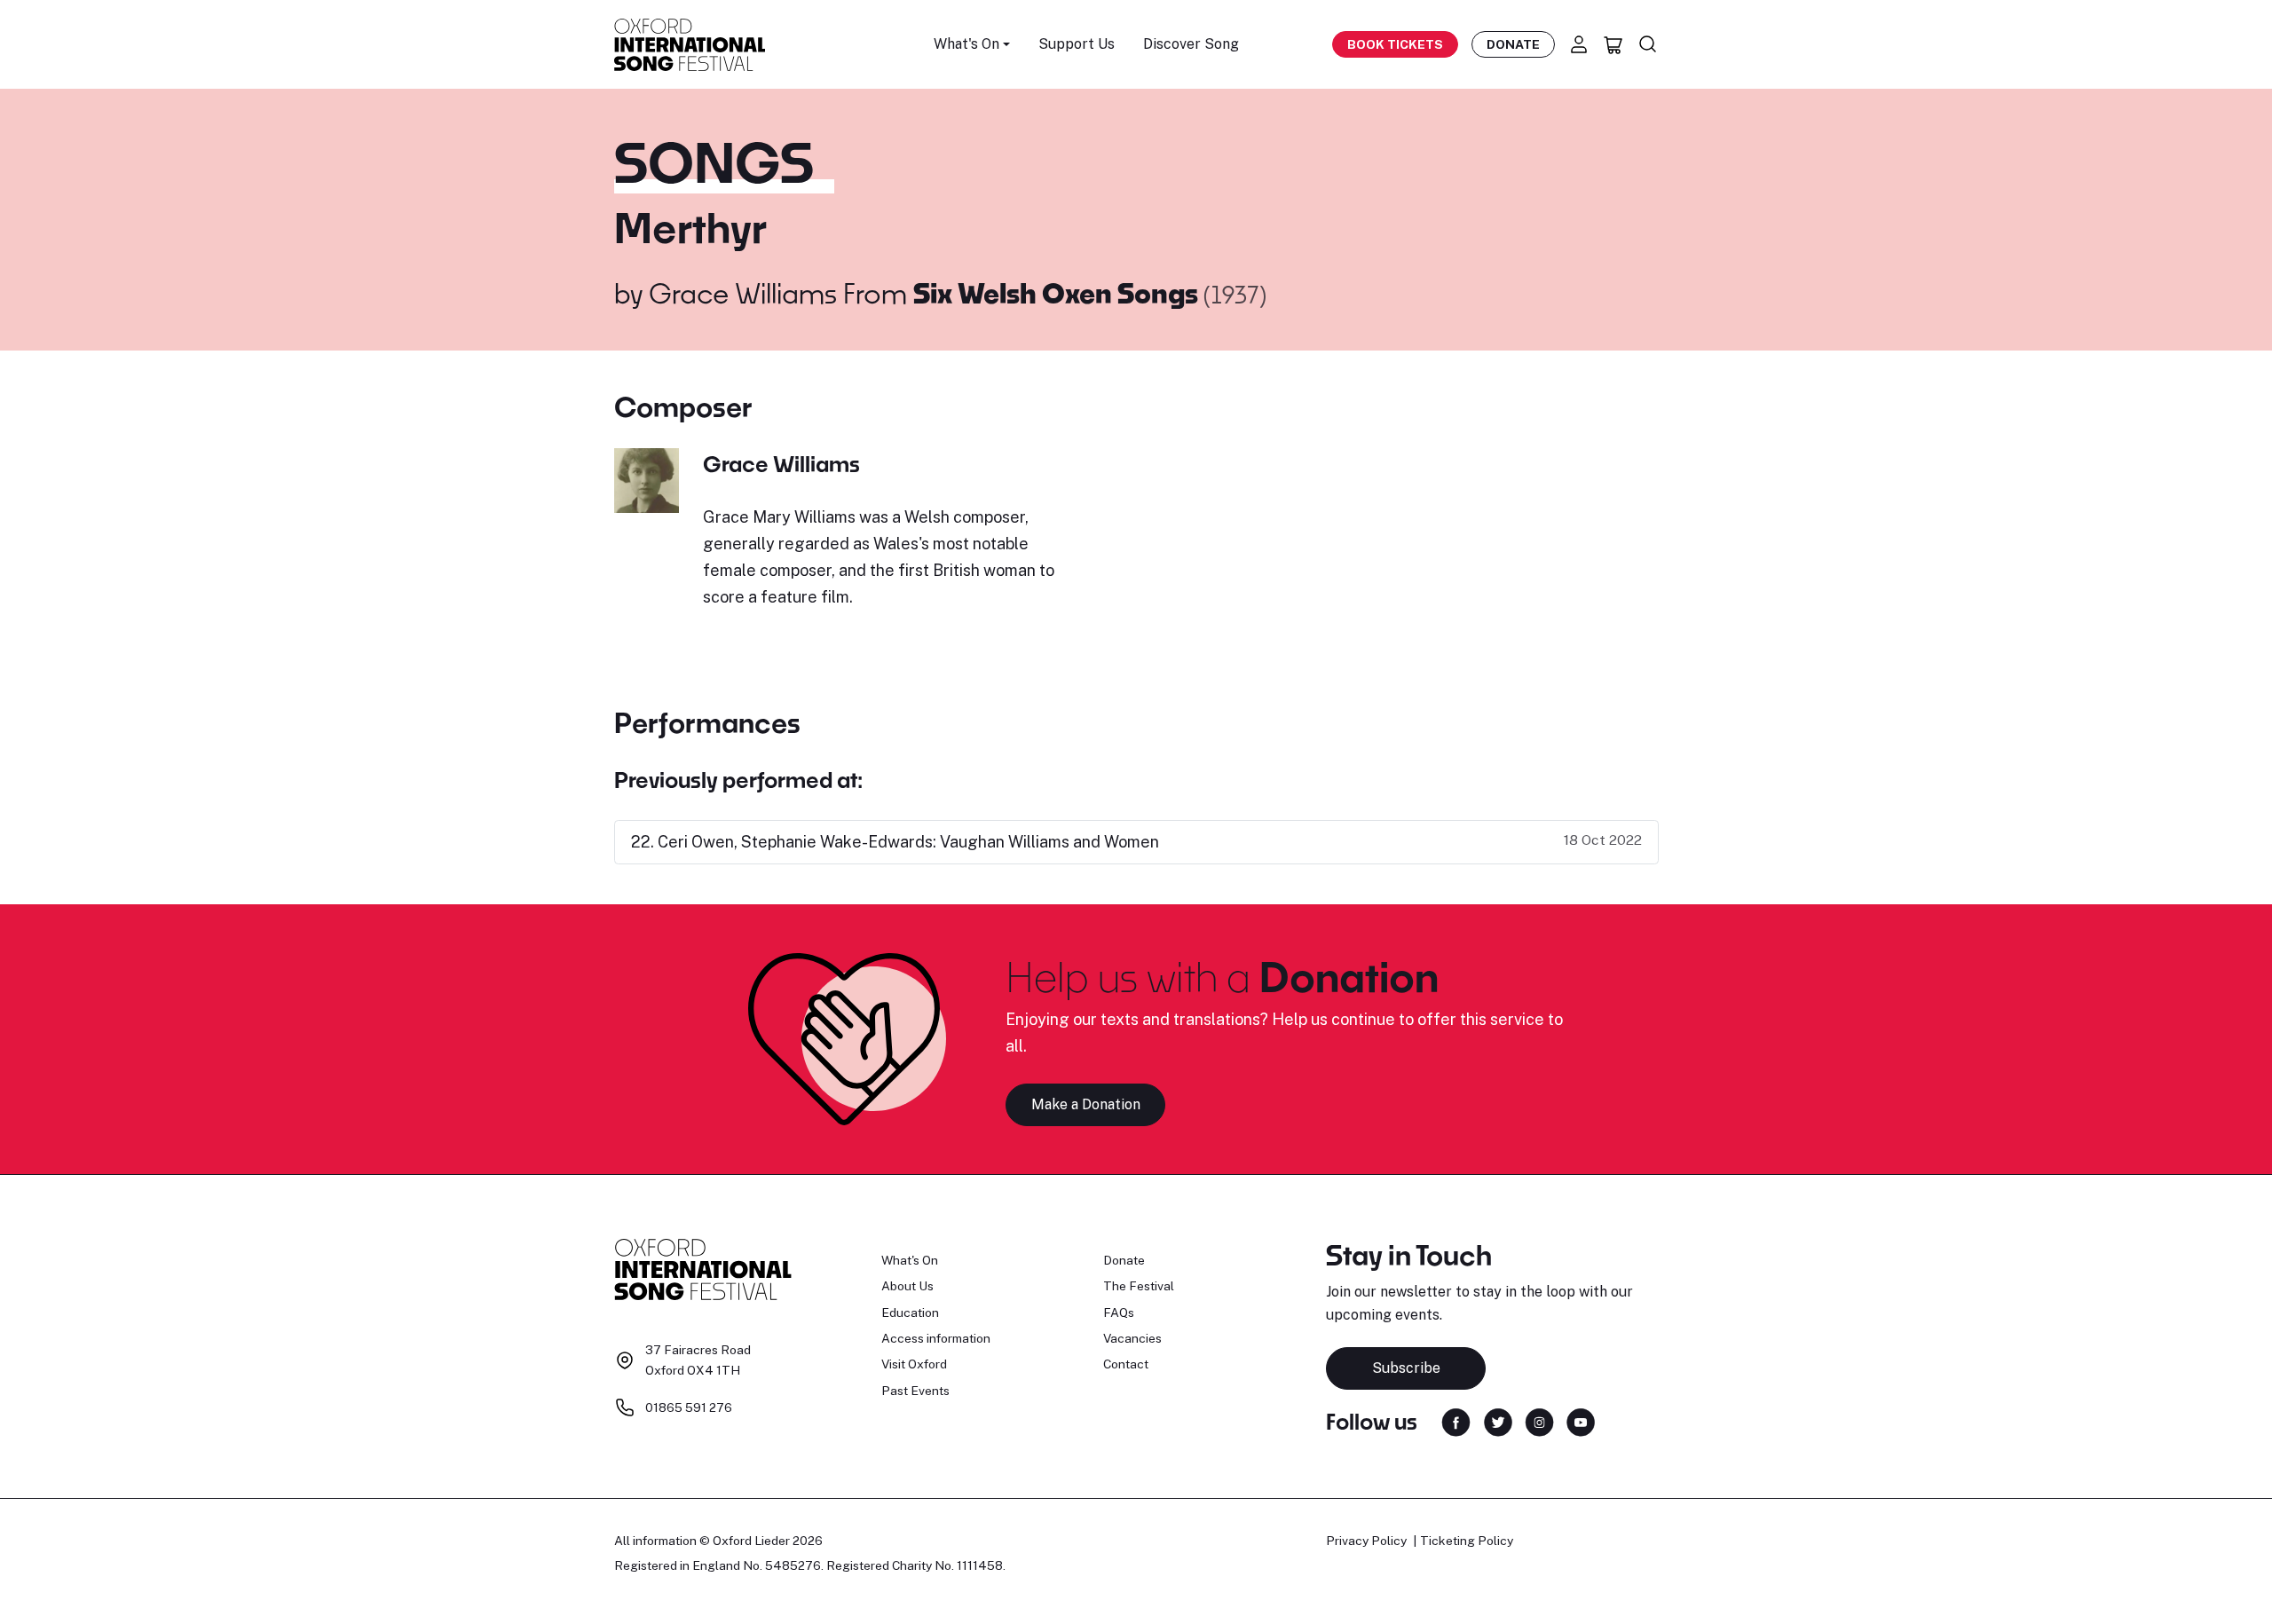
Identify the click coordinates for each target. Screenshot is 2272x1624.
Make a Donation (1086, 1104)
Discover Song (1191, 44)
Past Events (915, 1391)
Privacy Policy (1366, 1541)
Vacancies (1132, 1338)
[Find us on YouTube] (1581, 1420)
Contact (1126, 1364)
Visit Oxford (914, 1364)
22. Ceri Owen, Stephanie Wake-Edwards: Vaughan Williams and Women (895, 842)
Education (910, 1313)
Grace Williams (743, 293)
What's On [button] (966, 44)
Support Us (1077, 44)
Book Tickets (1395, 44)
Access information (936, 1338)
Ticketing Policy (1467, 1541)
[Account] (1579, 44)
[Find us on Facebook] (1456, 1420)
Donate (1513, 44)
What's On (910, 1260)
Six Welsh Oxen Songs (1058, 293)
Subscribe (1406, 1368)
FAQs (1119, 1313)
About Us (907, 1286)
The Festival (1139, 1286)
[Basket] (1613, 44)
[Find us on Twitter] (1498, 1420)
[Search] (1648, 44)
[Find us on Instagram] (1539, 1420)
